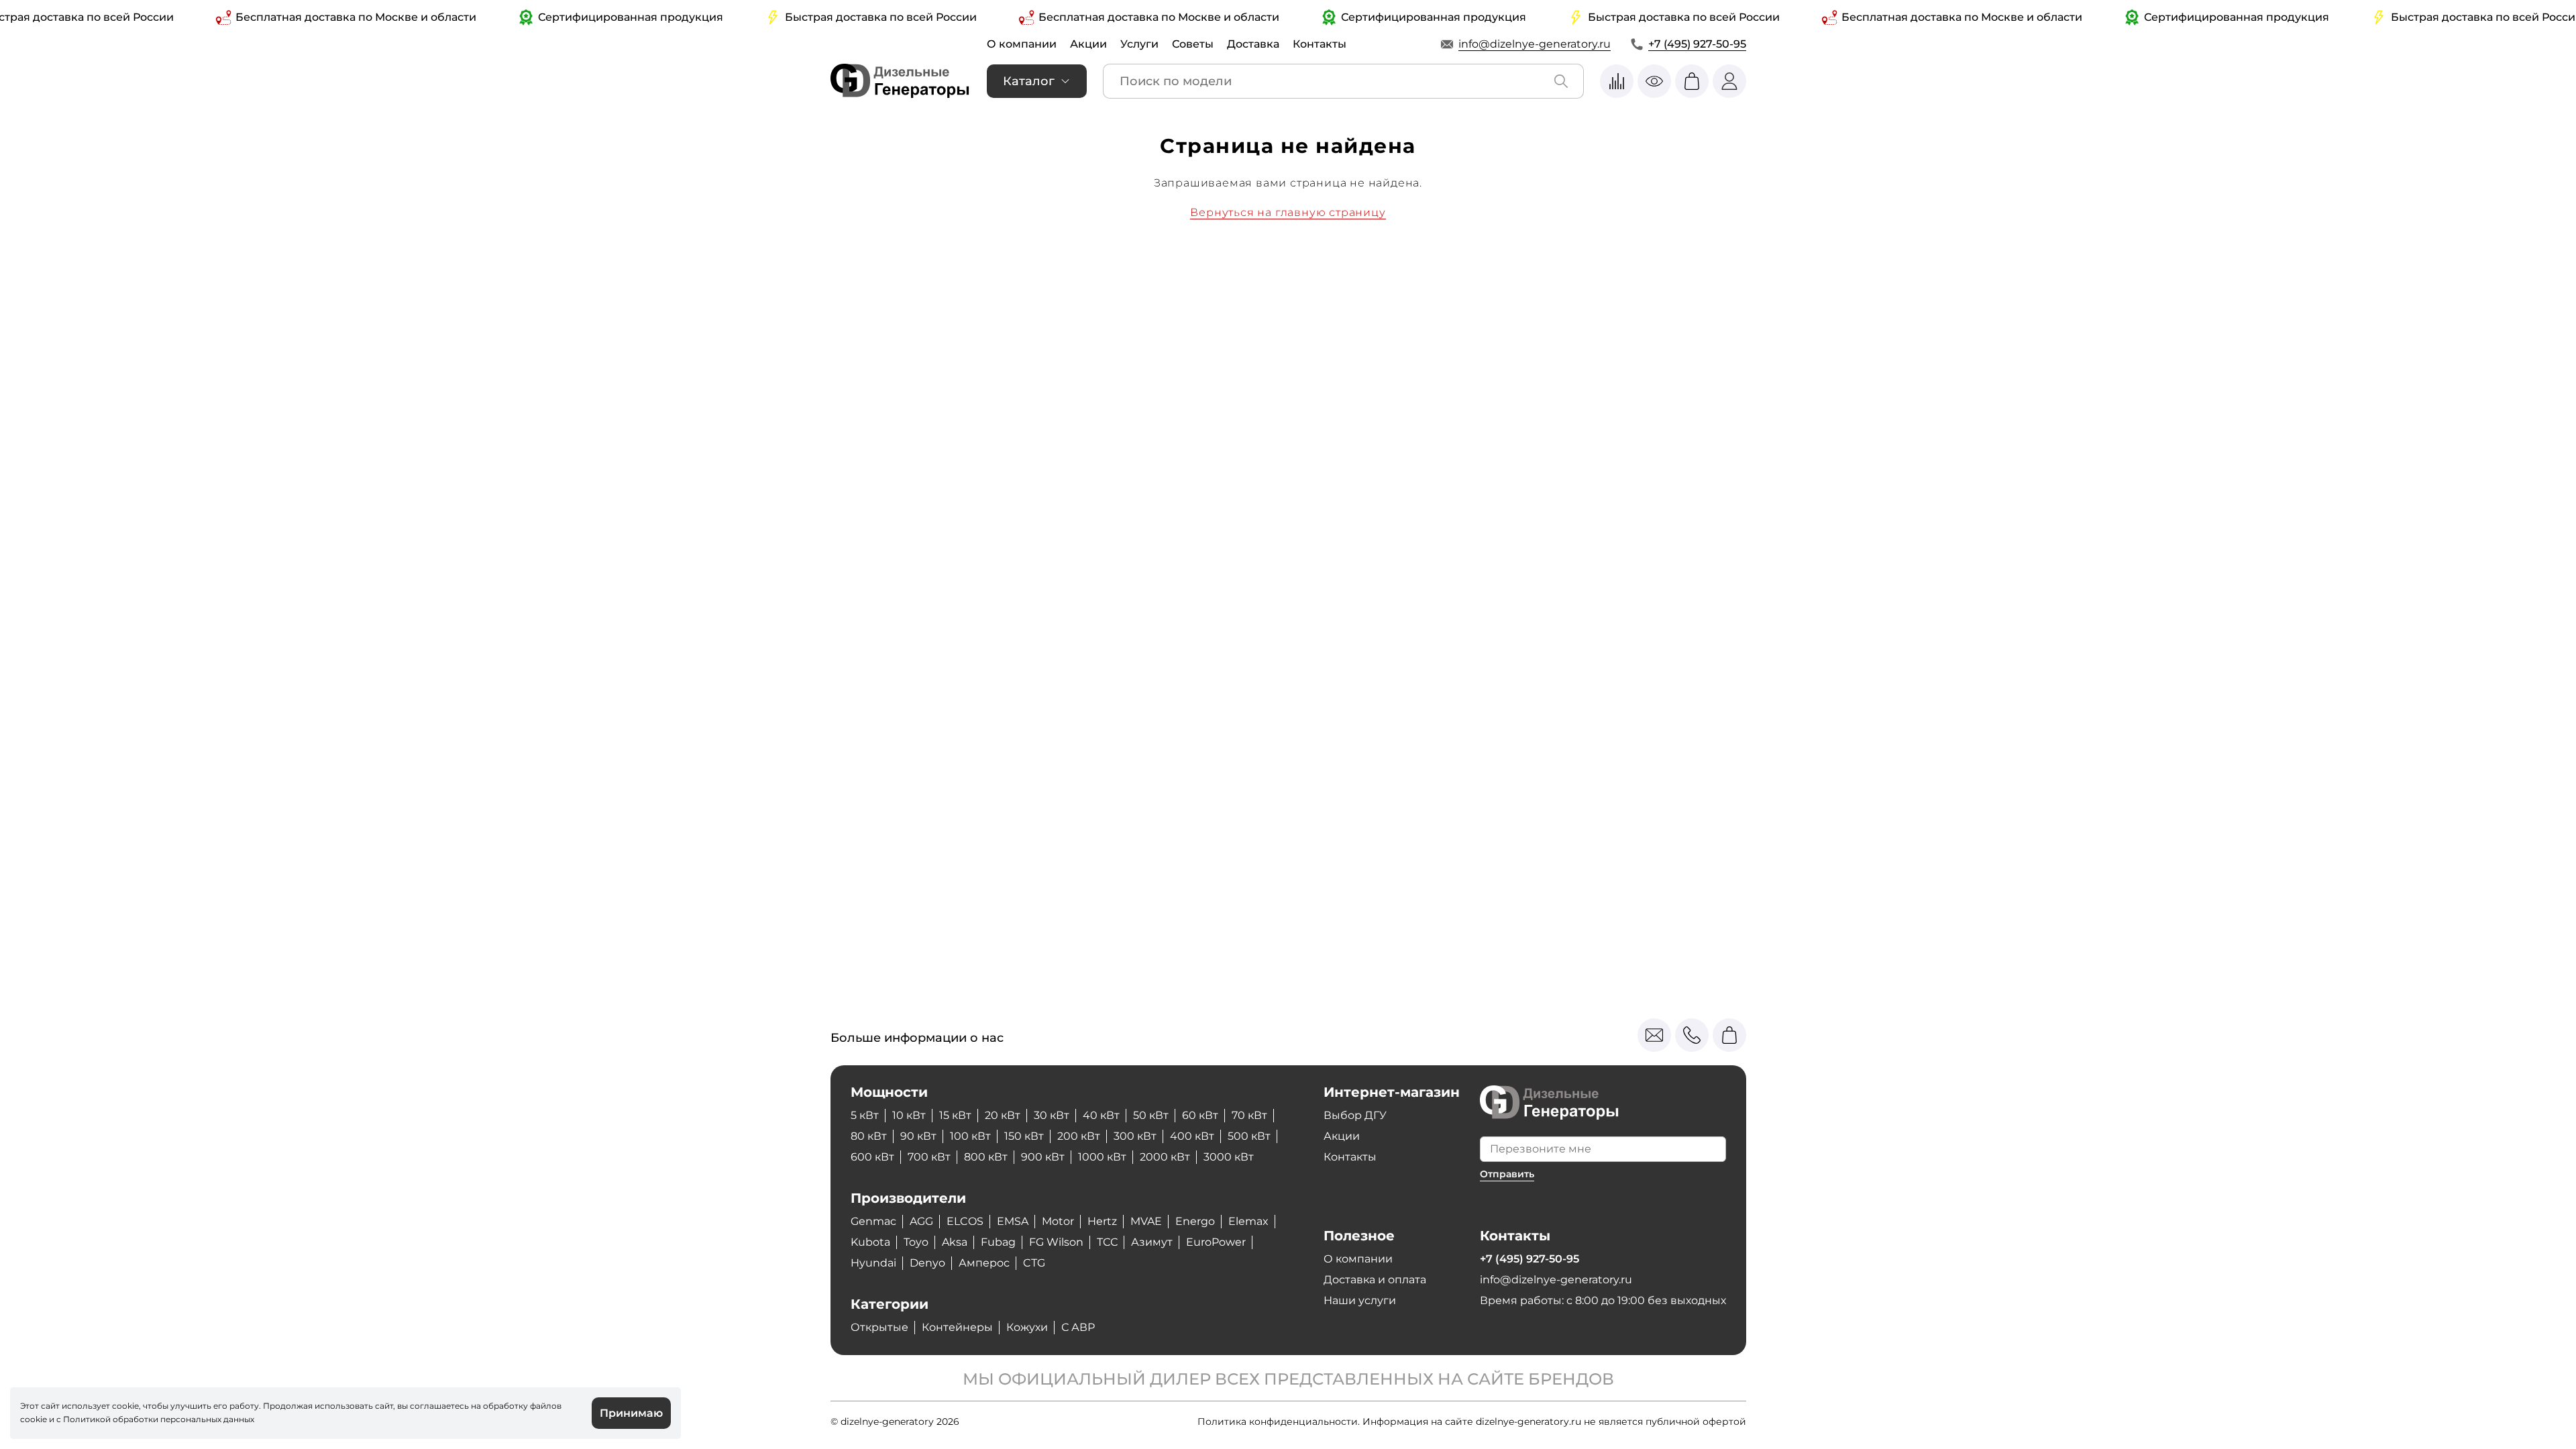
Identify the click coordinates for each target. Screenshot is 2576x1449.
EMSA (1013, 1221)
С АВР (1078, 1327)
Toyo (916, 1242)
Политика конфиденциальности (1278, 1421)
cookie (34, 1419)
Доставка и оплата (1375, 1280)
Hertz (1102, 1221)
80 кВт (869, 1136)
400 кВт (1192, 1136)
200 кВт (1079, 1136)
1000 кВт (1102, 1157)
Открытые (879, 1327)
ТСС (1107, 1242)
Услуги (1139, 44)
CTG (1034, 1263)
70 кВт (1249, 1115)
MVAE (1146, 1221)
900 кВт (1043, 1157)
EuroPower (1216, 1242)
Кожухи (1027, 1327)
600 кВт (872, 1157)
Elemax (1248, 1221)
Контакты (1320, 44)
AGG (921, 1221)
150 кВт (1024, 1136)
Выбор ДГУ (1355, 1115)
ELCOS (965, 1221)
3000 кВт (1229, 1157)
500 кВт (1249, 1136)
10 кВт (909, 1115)
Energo (1195, 1221)
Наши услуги (1360, 1300)
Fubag (998, 1242)
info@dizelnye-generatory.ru (1535, 44)
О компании (1022, 44)
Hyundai (873, 1263)
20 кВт (1003, 1115)
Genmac (873, 1221)
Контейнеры (957, 1327)
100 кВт (970, 1136)
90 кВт (918, 1136)
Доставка (1253, 44)
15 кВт (955, 1115)
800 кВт (986, 1157)
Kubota (870, 1242)
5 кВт (865, 1115)
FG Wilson (1056, 1242)
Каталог (1029, 81)
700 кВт (929, 1157)
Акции (1088, 44)
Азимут (1152, 1242)
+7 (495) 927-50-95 (1697, 44)
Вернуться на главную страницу (1288, 212)
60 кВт (1200, 1115)
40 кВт (1101, 1115)
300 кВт (1135, 1136)
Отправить (1507, 1174)
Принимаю (631, 1413)
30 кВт (1052, 1115)
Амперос (984, 1263)
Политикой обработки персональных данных (159, 1419)
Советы (1193, 44)
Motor (1058, 1221)
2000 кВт (1165, 1157)
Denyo (927, 1263)
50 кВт (1151, 1115)
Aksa (955, 1242)
